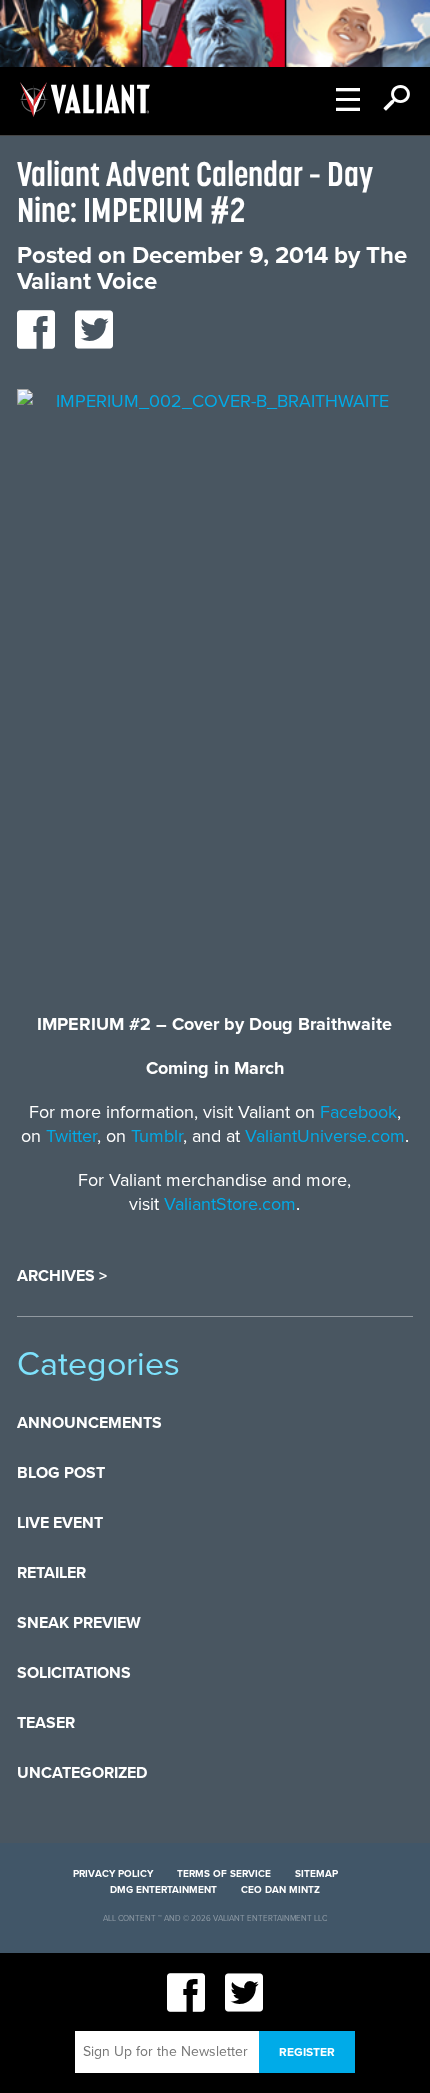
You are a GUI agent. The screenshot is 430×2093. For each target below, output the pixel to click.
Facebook (358, 1112)
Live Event (60, 1523)
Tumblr (157, 1136)
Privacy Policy (113, 1874)
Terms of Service (224, 1874)
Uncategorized (82, 1773)
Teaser (46, 1723)
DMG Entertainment (163, 1890)
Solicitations (74, 1673)
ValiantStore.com (230, 1204)
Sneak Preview (79, 1623)
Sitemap (316, 1874)
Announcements (89, 1423)
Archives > (62, 1276)
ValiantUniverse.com (325, 1136)
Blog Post (61, 1473)
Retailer (51, 1573)
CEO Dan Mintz (280, 1890)
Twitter (71, 1136)
